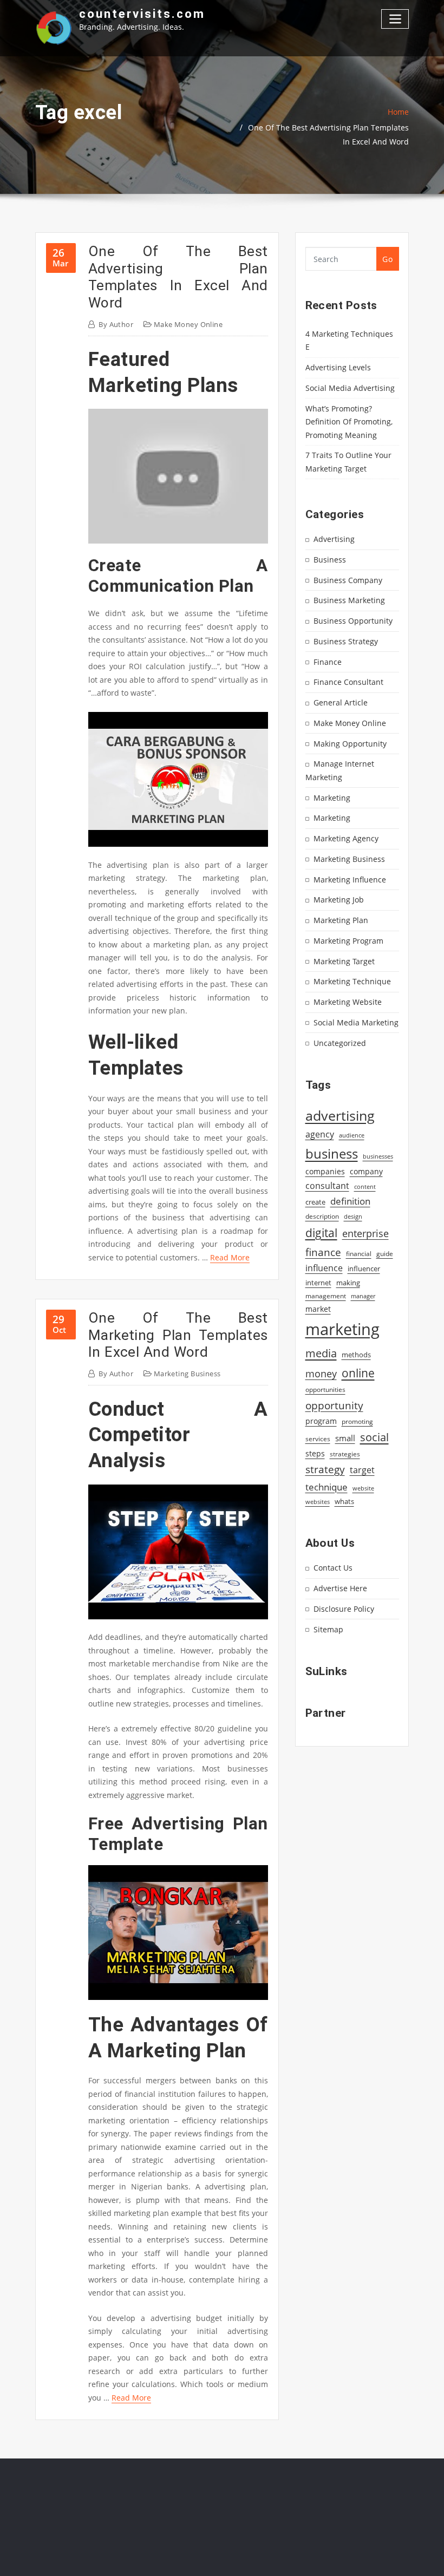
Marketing (332, 798)
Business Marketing (349, 600)
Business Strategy (346, 641)
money (321, 1374)
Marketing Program (348, 941)
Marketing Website (348, 1002)
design (353, 1216)
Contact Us (333, 1568)
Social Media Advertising (350, 388)
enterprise (365, 1233)
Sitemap (328, 1629)
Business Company (348, 580)
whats (344, 1501)
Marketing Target (344, 961)
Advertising (334, 539)
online (358, 1373)
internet (318, 1283)
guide (385, 1254)
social (374, 1437)
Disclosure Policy (344, 1609)
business (332, 1153)
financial (359, 1254)
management (326, 1296)
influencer (364, 1269)
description (322, 1216)
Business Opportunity (353, 621)
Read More (230, 1257)
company (366, 1172)
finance (323, 1252)
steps (315, 1453)
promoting (357, 1421)
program (321, 1421)
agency (320, 1134)
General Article (341, 702)
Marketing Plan (341, 920)
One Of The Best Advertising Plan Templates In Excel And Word (178, 277)
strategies (345, 1454)
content (365, 1187)
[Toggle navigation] (395, 19)
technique (327, 1487)
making (348, 1283)
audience (352, 1135)
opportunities (325, 1389)
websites (318, 1502)
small (345, 1438)
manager (363, 1296)
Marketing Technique (352, 981)
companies (325, 1171)
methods (356, 1355)
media (321, 1353)
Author (116, 324)
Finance (328, 662)
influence (324, 1268)
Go (387, 259)
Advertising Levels (338, 367)
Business (330, 560)
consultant (327, 1186)
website (363, 1488)
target (362, 1470)
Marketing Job (339, 900)
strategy (325, 1469)
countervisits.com (142, 14)
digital (321, 1233)
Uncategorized (340, 1043)
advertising (340, 1115)
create (315, 1202)
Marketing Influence (350, 880)
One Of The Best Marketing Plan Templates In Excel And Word (178, 1335)
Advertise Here (340, 1588)
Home (398, 112)
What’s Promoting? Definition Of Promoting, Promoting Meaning (349, 422)
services (318, 1439)
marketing (342, 1329)
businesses (378, 1156)
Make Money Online (188, 324)
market (318, 1309)
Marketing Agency (346, 838)
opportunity (334, 1405)
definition (350, 1201)
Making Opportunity (350, 744)
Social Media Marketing (356, 1022)
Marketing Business (187, 1374)
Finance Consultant (348, 682)
